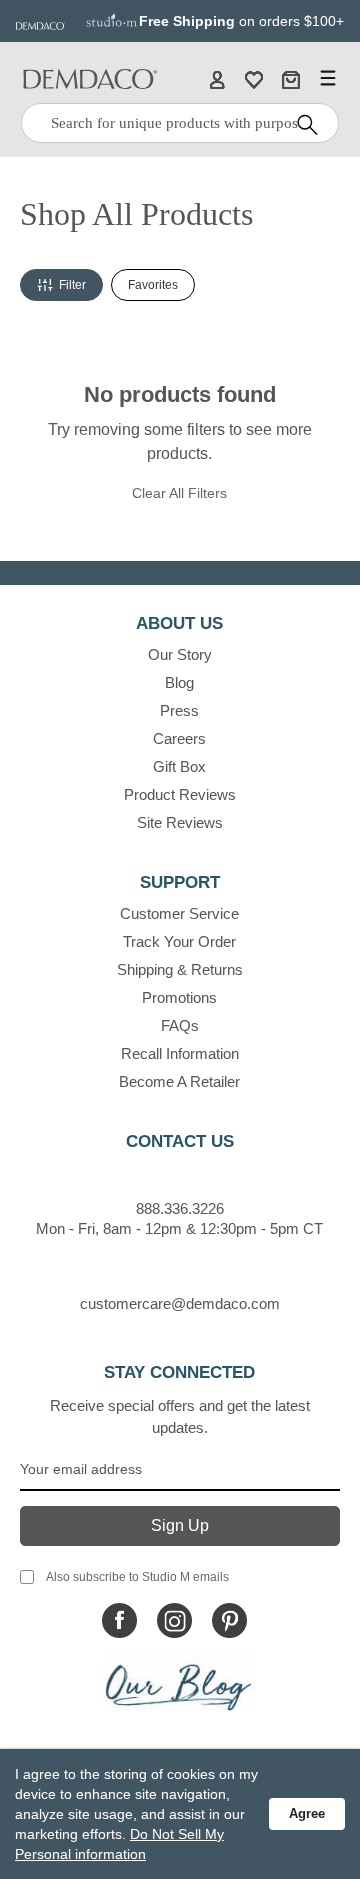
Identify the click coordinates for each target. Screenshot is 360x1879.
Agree (307, 1813)
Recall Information (180, 1053)
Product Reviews (180, 794)
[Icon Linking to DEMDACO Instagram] (174, 1620)
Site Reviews (180, 822)
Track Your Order (179, 941)
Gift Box (179, 766)
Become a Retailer (179, 1081)
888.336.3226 (180, 1208)
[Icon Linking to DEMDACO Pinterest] (229, 1620)
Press (179, 710)
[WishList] (254, 79)
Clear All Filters (179, 493)
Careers (179, 738)
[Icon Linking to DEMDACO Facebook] (119, 1620)
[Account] (217, 79)
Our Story (180, 654)
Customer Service (179, 913)
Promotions (179, 997)
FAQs (180, 1025)
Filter (72, 285)
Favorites (153, 285)
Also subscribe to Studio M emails (137, 1577)
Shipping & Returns (180, 969)
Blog (179, 682)
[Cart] (291, 79)
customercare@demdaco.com (180, 1303)
